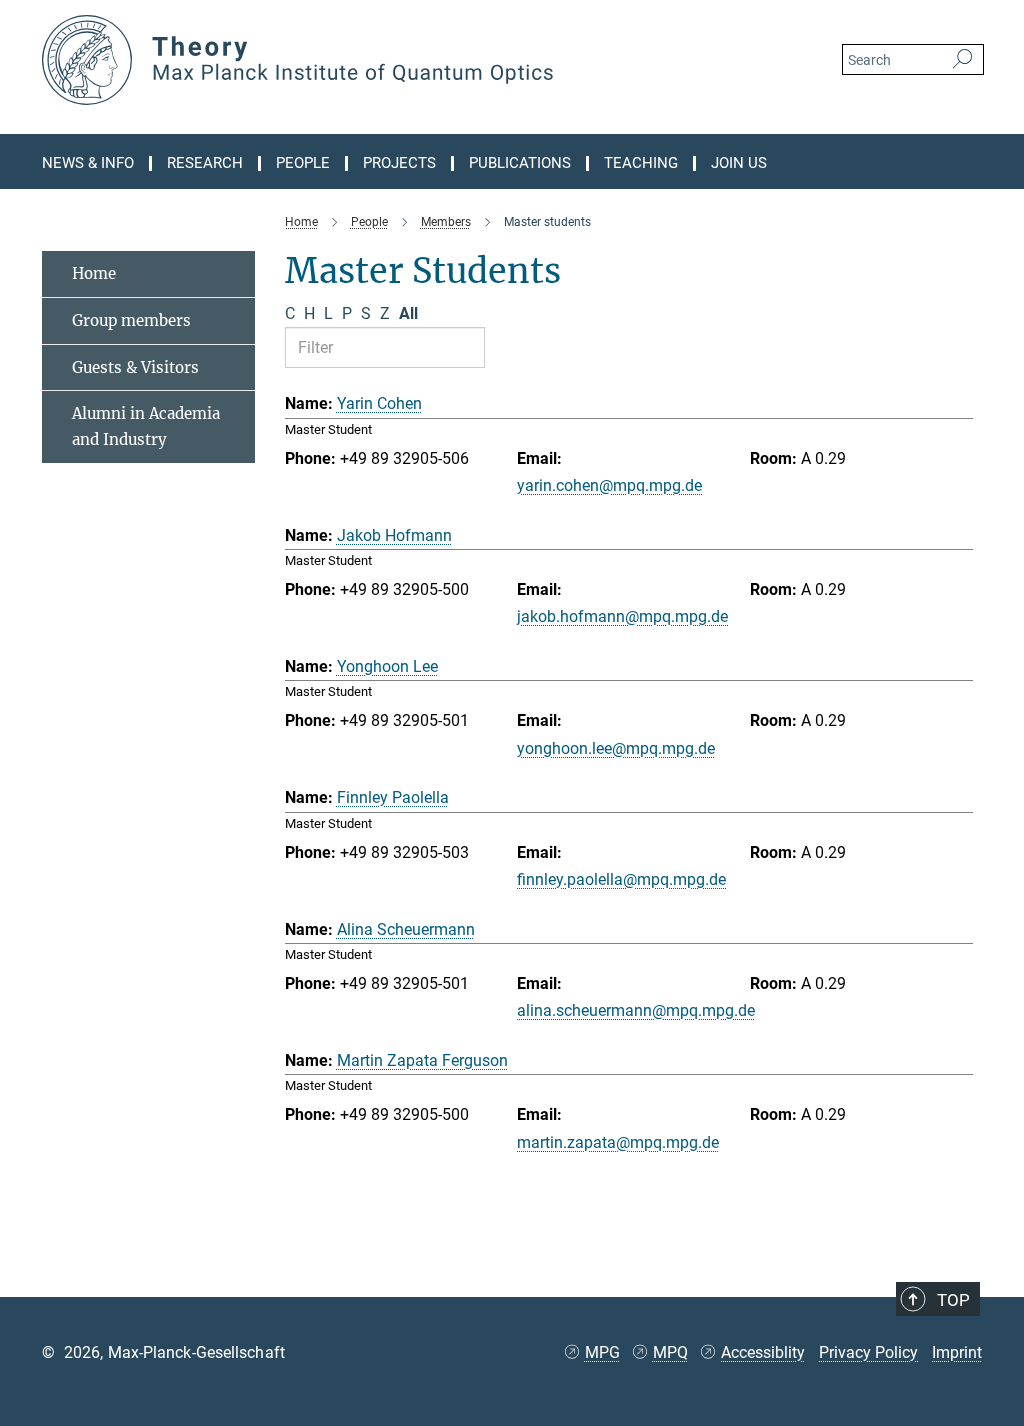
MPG (602, 1352)
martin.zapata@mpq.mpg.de (618, 1142)
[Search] (962, 60)
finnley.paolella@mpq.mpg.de (621, 879)
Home (94, 273)
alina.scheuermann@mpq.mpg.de (636, 1010)
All (408, 313)
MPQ (670, 1352)
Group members (131, 320)
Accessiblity (763, 1352)
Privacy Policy (868, 1352)
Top (953, 1300)
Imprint (957, 1352)
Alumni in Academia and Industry (146, 426)
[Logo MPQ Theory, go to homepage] (417, 60)
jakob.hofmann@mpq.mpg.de (622, 616)
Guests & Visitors (135, 367)
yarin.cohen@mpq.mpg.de (609, 485)
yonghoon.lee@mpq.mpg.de (616, 748)
